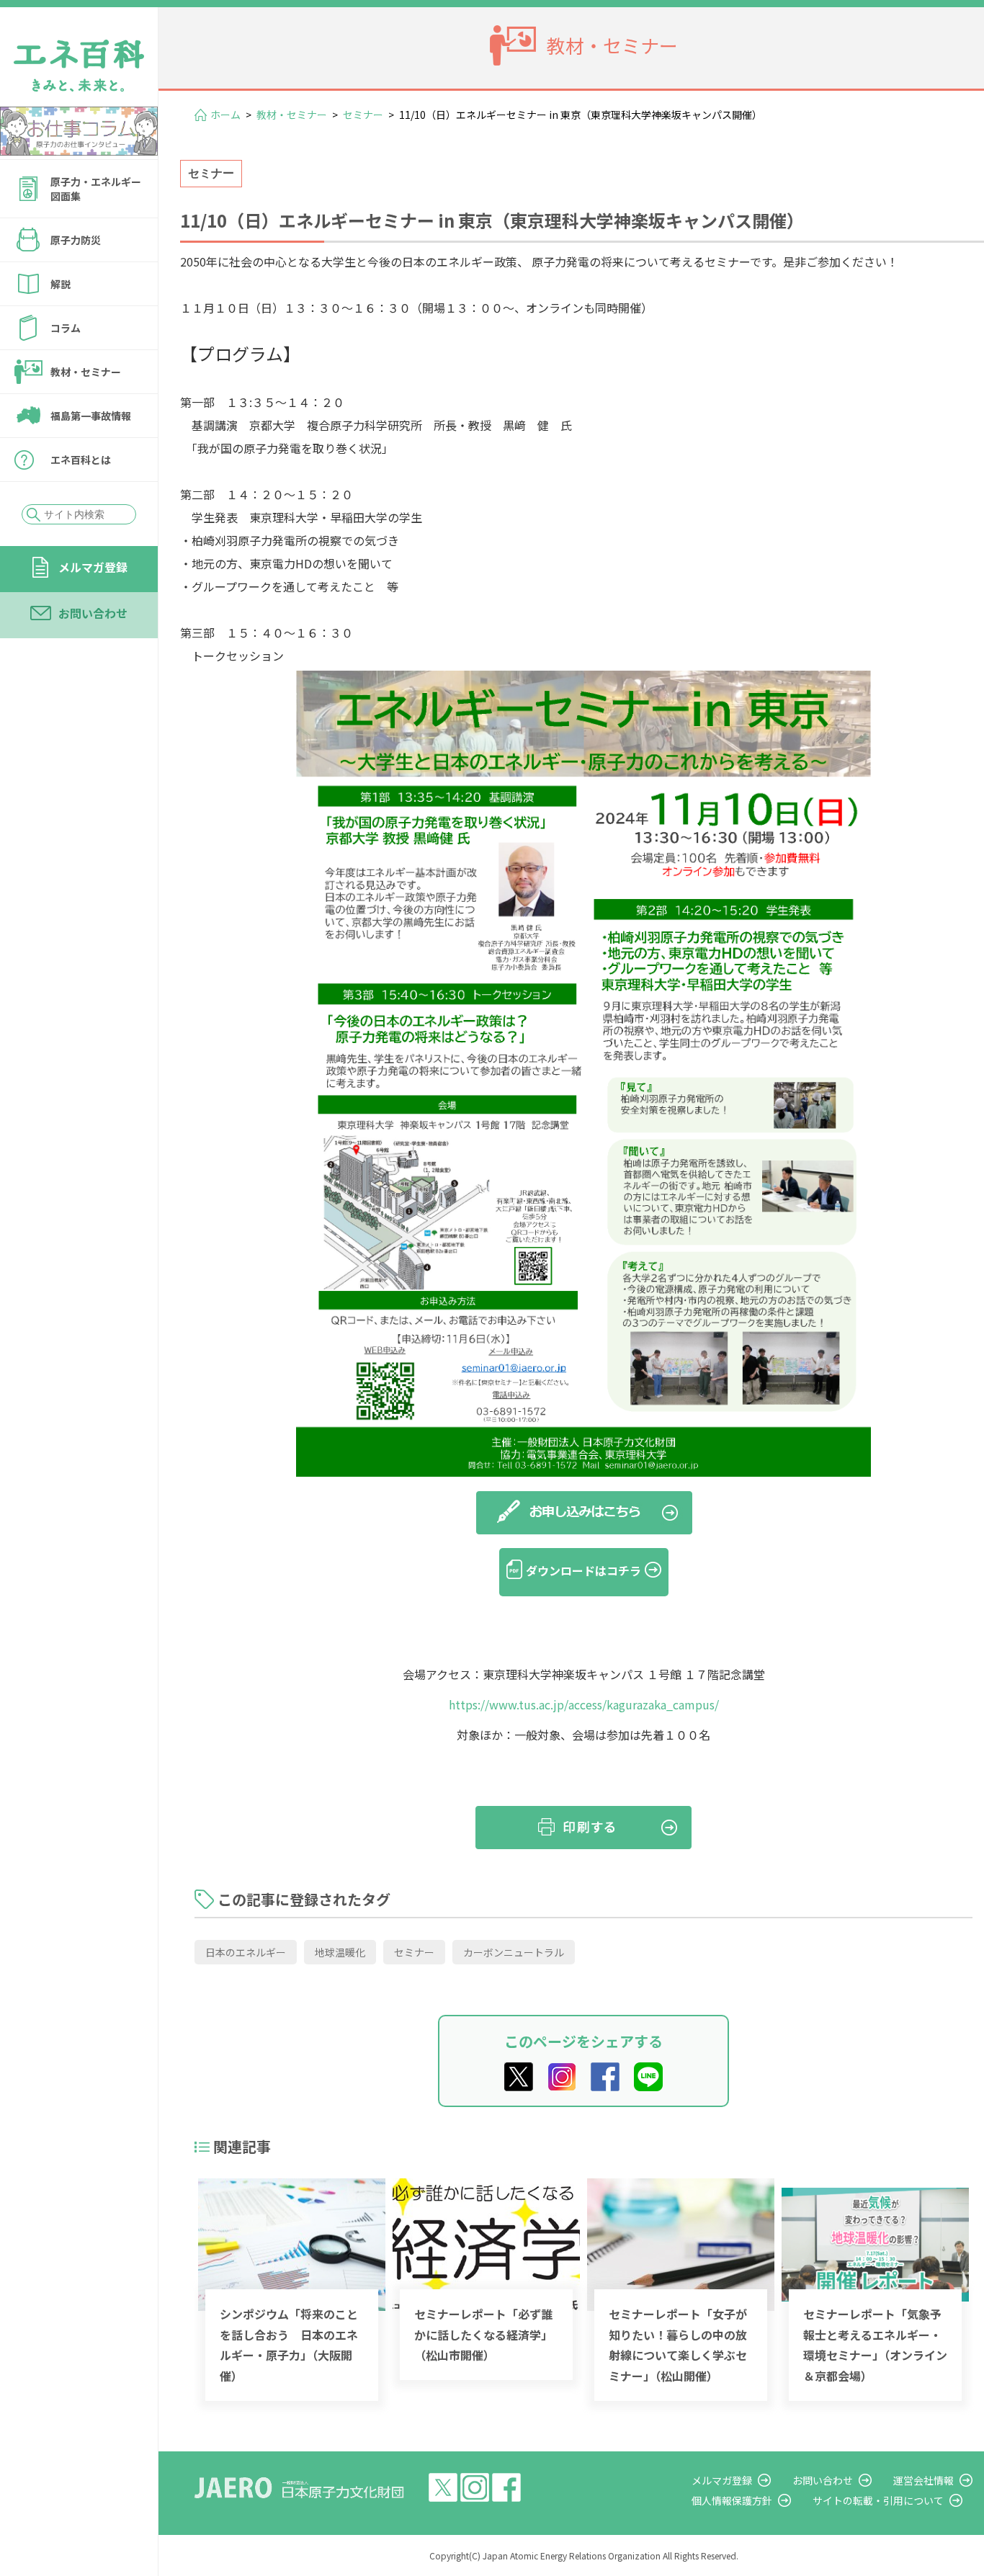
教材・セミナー (86, 372)
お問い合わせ (93, 613)
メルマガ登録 (93, 567)
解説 (61, 284)
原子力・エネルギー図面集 (96, 189)
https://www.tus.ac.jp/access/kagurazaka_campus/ (584, 1704)
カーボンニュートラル (514, 1952)
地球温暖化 (340, 1952)
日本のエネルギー (246, 1952)
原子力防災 (76, 240)
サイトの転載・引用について (878, 2500)
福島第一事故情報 (91, 416)
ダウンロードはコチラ (583, 1570)
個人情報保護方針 (732, 2500)
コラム (66, 328)
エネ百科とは (81, 460)
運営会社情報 (923, 2480)
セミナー (363, 115)
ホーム (225, 115)
